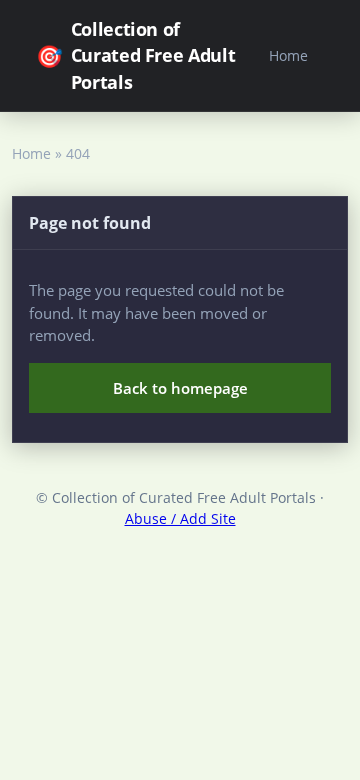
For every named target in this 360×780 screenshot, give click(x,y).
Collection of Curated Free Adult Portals (135, 55)
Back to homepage (180, 388)
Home (288, 55)
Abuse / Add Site (180, 518)
